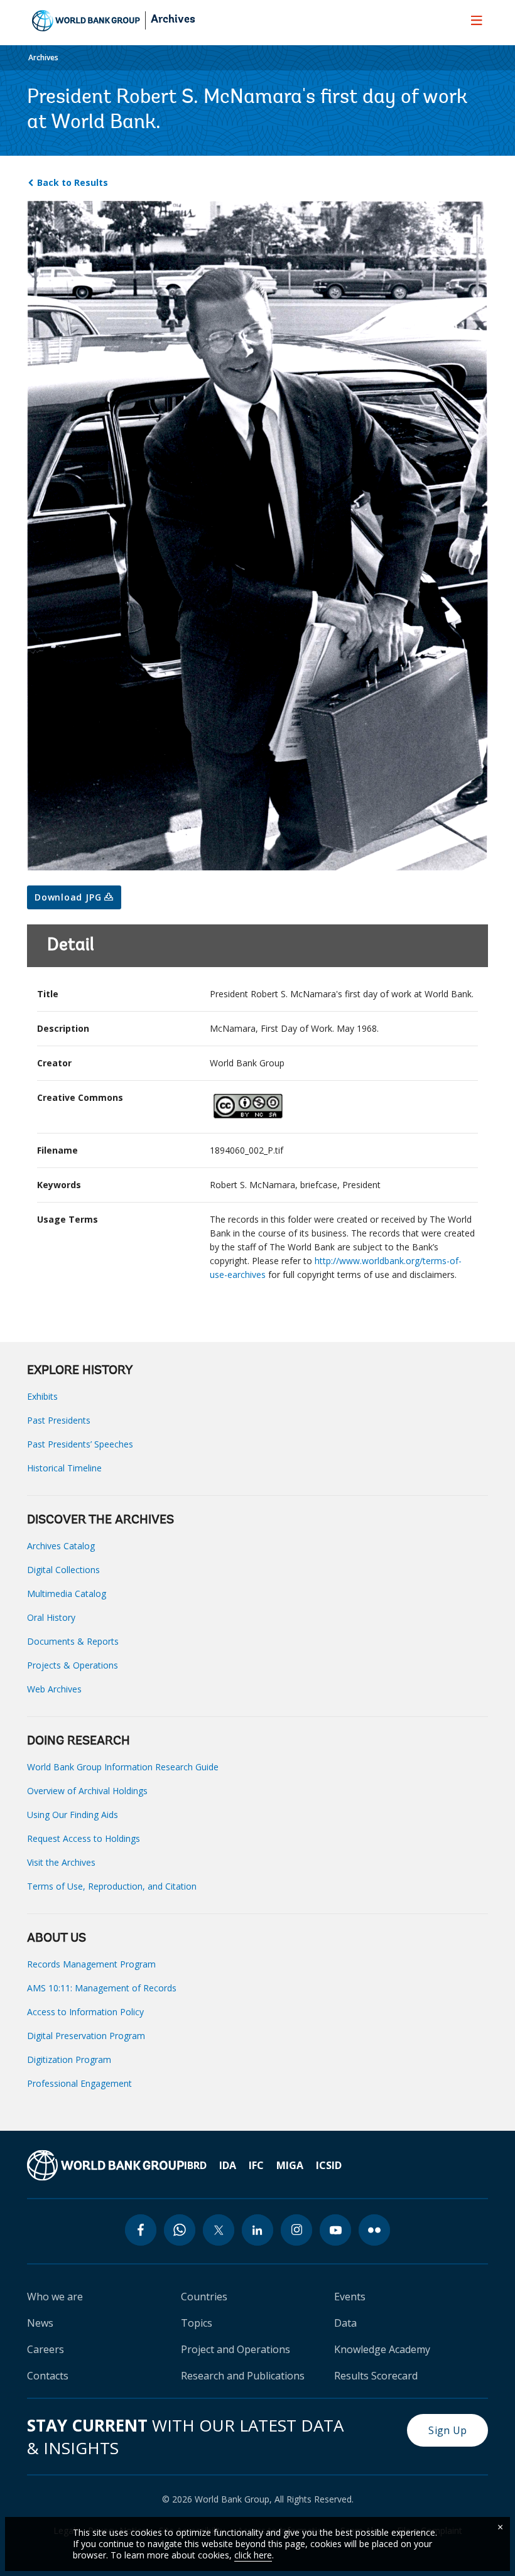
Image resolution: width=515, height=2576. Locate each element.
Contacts (48, 2376)
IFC (256, 2165)
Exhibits (42, 1396)
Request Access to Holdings (84, 1838)
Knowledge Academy (382, 2349)
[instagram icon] (296, 2230)
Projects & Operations (73, 1665)
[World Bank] (106, 2165)
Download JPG (69, 897)
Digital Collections (63, 1570)
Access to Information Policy (85, 2012)
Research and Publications (243, 2376)
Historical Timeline (64, 1468)
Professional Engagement (79, 2083)
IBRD (195, 2165)
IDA (228, 2165)
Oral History (51, 1617)
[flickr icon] (374, 2230)
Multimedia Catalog (67, 1594)
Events (350, 2297)
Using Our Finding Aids (73, 1815)
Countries (204, 2297)
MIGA (290, 2165)
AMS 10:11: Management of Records (102, 1988)
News (40, 2323)
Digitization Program (69, 2059)
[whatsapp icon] (180, 2230)
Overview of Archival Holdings (87, 1791)
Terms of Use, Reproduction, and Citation (112, 1886)
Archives (173, 20)
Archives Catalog (61, 1546)
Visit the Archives (61, 1862)
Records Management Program (91, 1964)
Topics (197, 2323)
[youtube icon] (335, 2230)
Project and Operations (236, 2349)
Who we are (55, 2297)
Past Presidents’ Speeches (80, 1444)
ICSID (329, 2165)
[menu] (477, 20)
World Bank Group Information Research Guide (123, 1767)
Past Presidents (59, 1420)
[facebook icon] (141, 2230)
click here (253, 2555)
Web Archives (54, 1689)
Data (345, 2323)
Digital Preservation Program (86, 2036)
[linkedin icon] (257, 2230)
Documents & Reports (73, 1641)
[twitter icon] (219, 2230)
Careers (46, 2349)
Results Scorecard (376, 2376)
